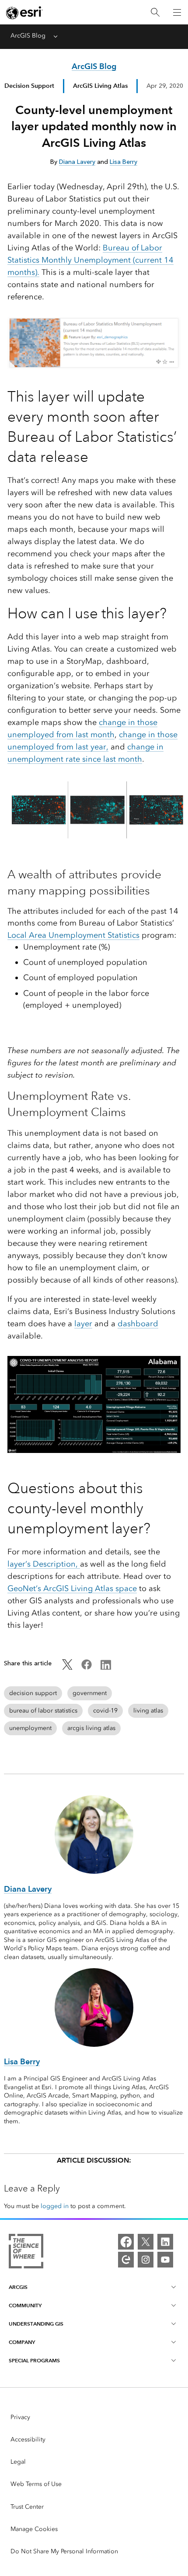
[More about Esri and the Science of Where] (26, 2253)
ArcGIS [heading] (18, 2287)
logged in (55, 2206)
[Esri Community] (126, 2260)
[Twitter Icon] (67, 1668)
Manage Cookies (34, 2529)
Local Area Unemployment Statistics (73, 935)
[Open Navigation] (177, 12)
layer (83, 1324)
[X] (146, 2242)
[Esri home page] (24, 13)
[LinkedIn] (165, 2242)
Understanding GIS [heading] (36, 2324)
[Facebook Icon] (87, 1668)
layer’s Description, (44, 1564)
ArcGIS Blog (28, 36)
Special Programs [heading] (34, 2360)
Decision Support (29, 86)
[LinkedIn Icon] (106, 1668)
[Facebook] (126, 2242)
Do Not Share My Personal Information (64, 2551)
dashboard (138, 1324)
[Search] (155, 12)
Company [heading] (22, 2342)
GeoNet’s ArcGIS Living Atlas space (72, 1588)
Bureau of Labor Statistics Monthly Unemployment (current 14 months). (91, 260)
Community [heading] (25, 2305)
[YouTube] (165, 2260)
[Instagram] (146, 2260)
